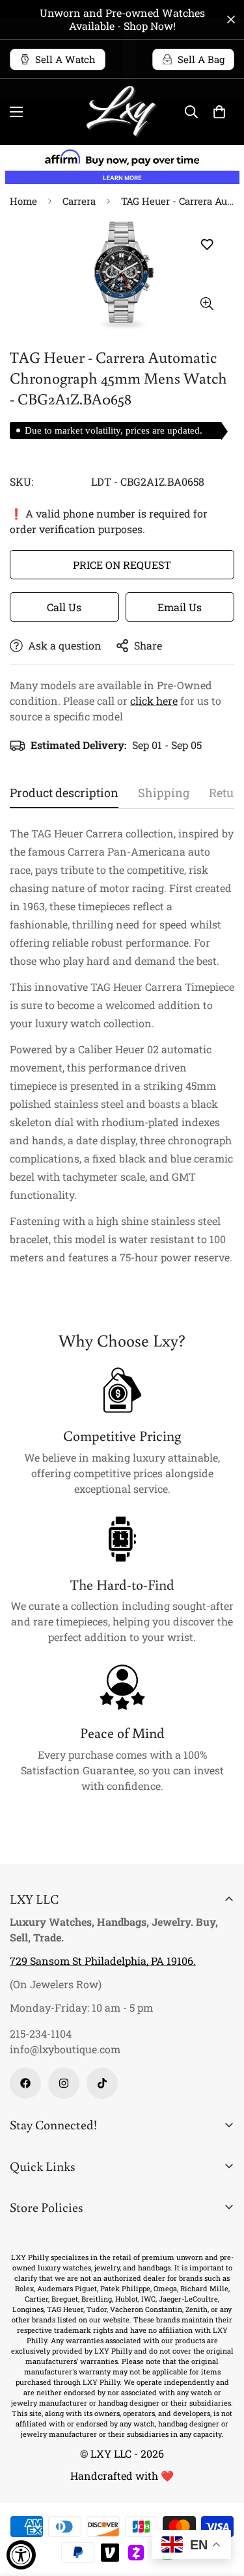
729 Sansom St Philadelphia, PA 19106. (103, 1961)
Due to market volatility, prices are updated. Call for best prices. (114, 432)
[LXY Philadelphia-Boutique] (122, 112)
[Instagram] (64, 2083)
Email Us (180, 607)
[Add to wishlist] (207, 244)
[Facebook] (25, 2083)
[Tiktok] (102, 2083)
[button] (219, 112)
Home (23, 201)
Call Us (64, 607)
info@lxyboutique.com (65, 2049)
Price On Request (122, 565)
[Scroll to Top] (221, 2507)
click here (154, 701)
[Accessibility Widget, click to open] (21, 2555)
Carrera (79, 201)
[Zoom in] (207, 304)
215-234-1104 (41, 2033)
